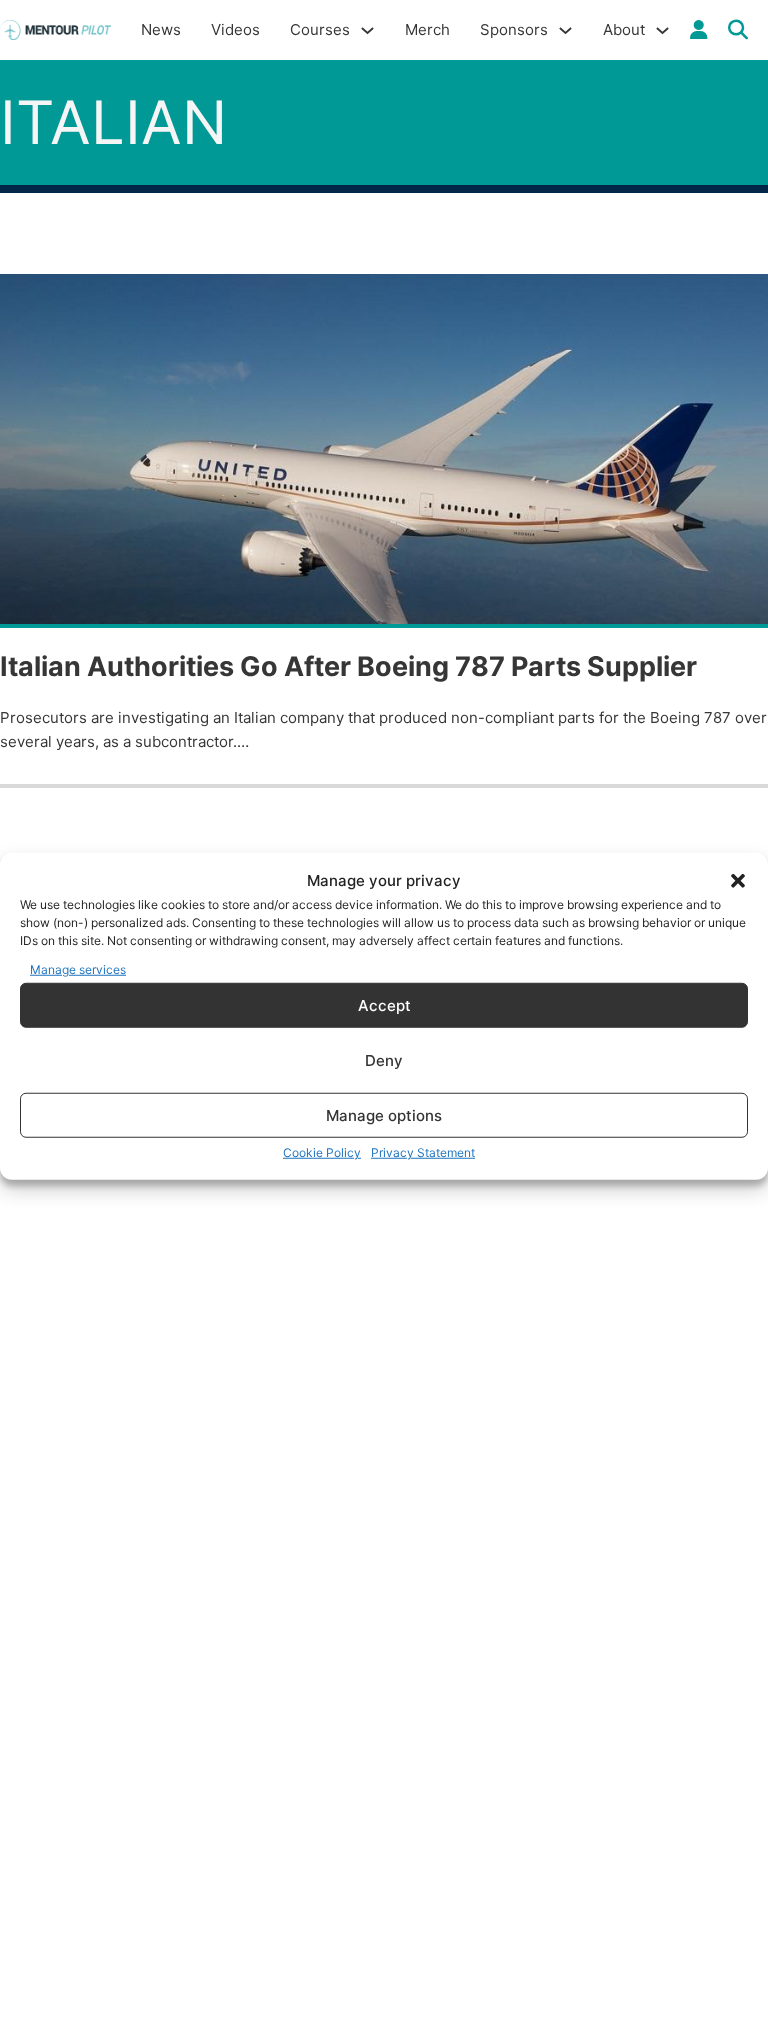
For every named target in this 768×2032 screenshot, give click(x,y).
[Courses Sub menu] (367, 30)
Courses (320, 29)
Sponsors (514, 29)
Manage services (78, 968)
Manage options (384, 1114)
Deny (384, 1059)
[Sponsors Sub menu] (565, 30)
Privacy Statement (423, 1152)
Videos (235, 29)
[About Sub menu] (662, 30)
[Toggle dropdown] (699, 30)
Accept (384, 1004)
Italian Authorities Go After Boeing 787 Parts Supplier (348, 666)
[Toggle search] (738, 30)
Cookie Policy (322, 1152)
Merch (427, 29)
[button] (738, 881)
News (161, 29)
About (624, 29)
